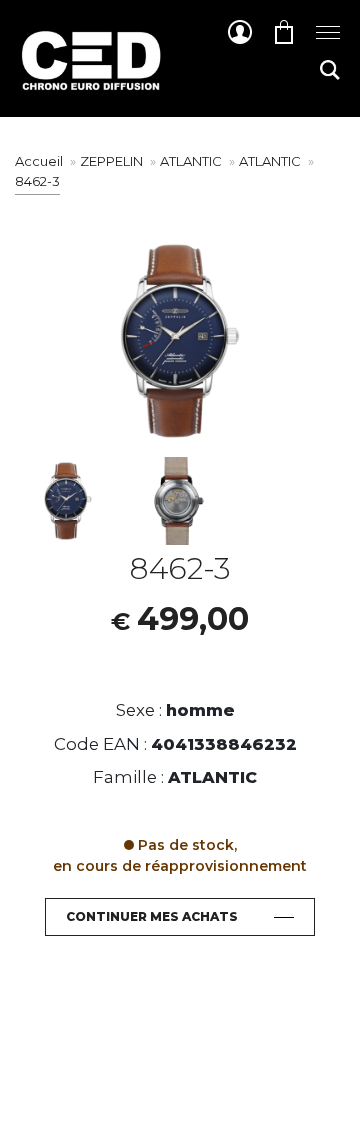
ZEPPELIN (113, 161)
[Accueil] (90, 75)
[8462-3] (68, 501)
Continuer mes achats (152, 916)
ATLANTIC (192, 161)
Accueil (39, 161)
